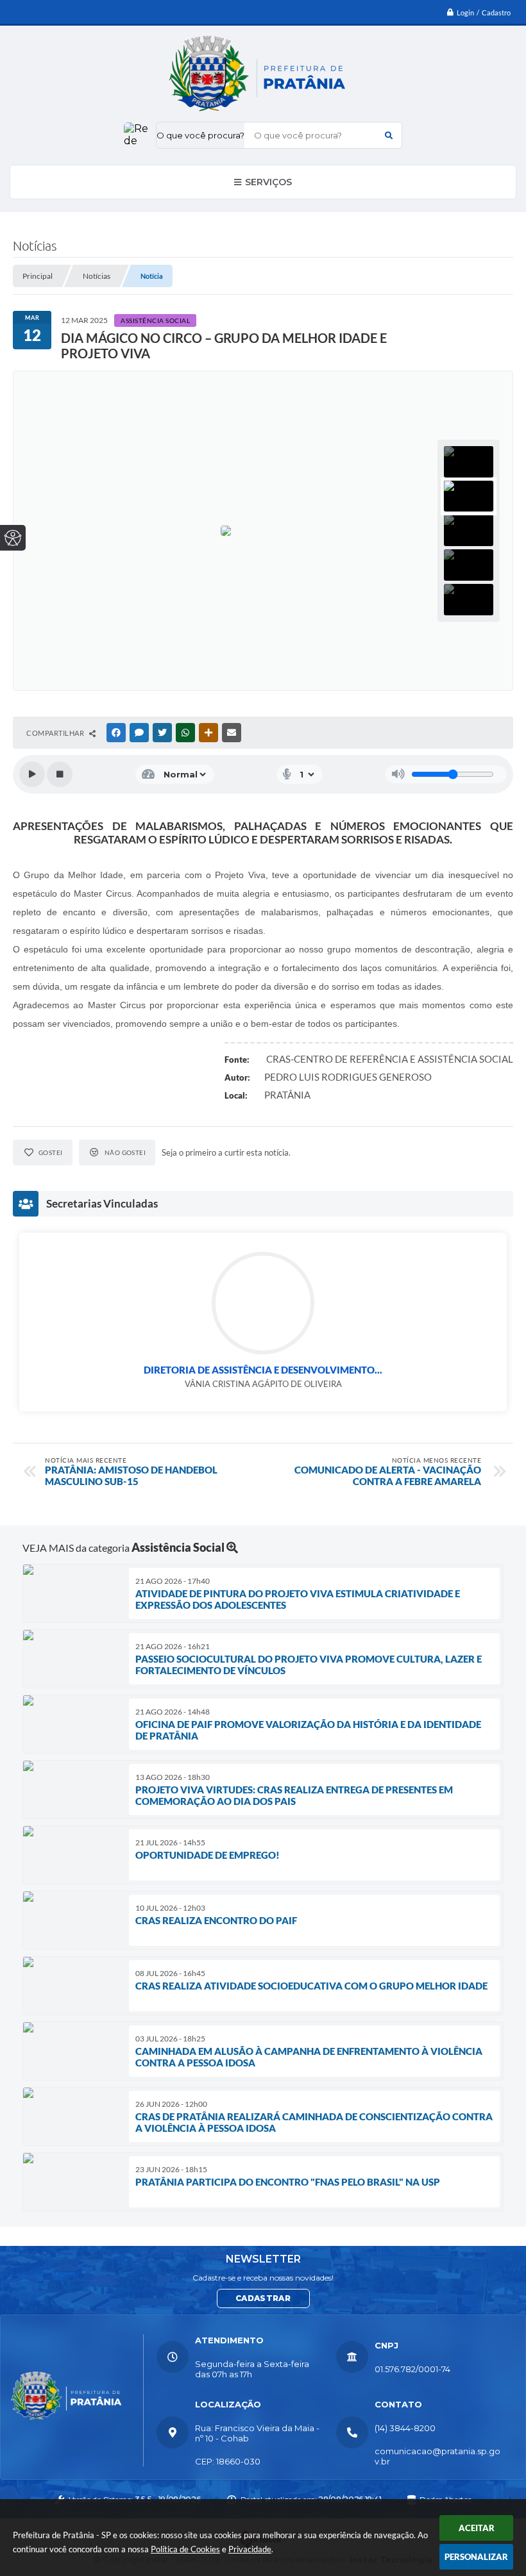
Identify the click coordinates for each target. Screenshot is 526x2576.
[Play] (32, 774)
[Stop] (60, 774)
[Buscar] (389, 135)
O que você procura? (200, 135)
